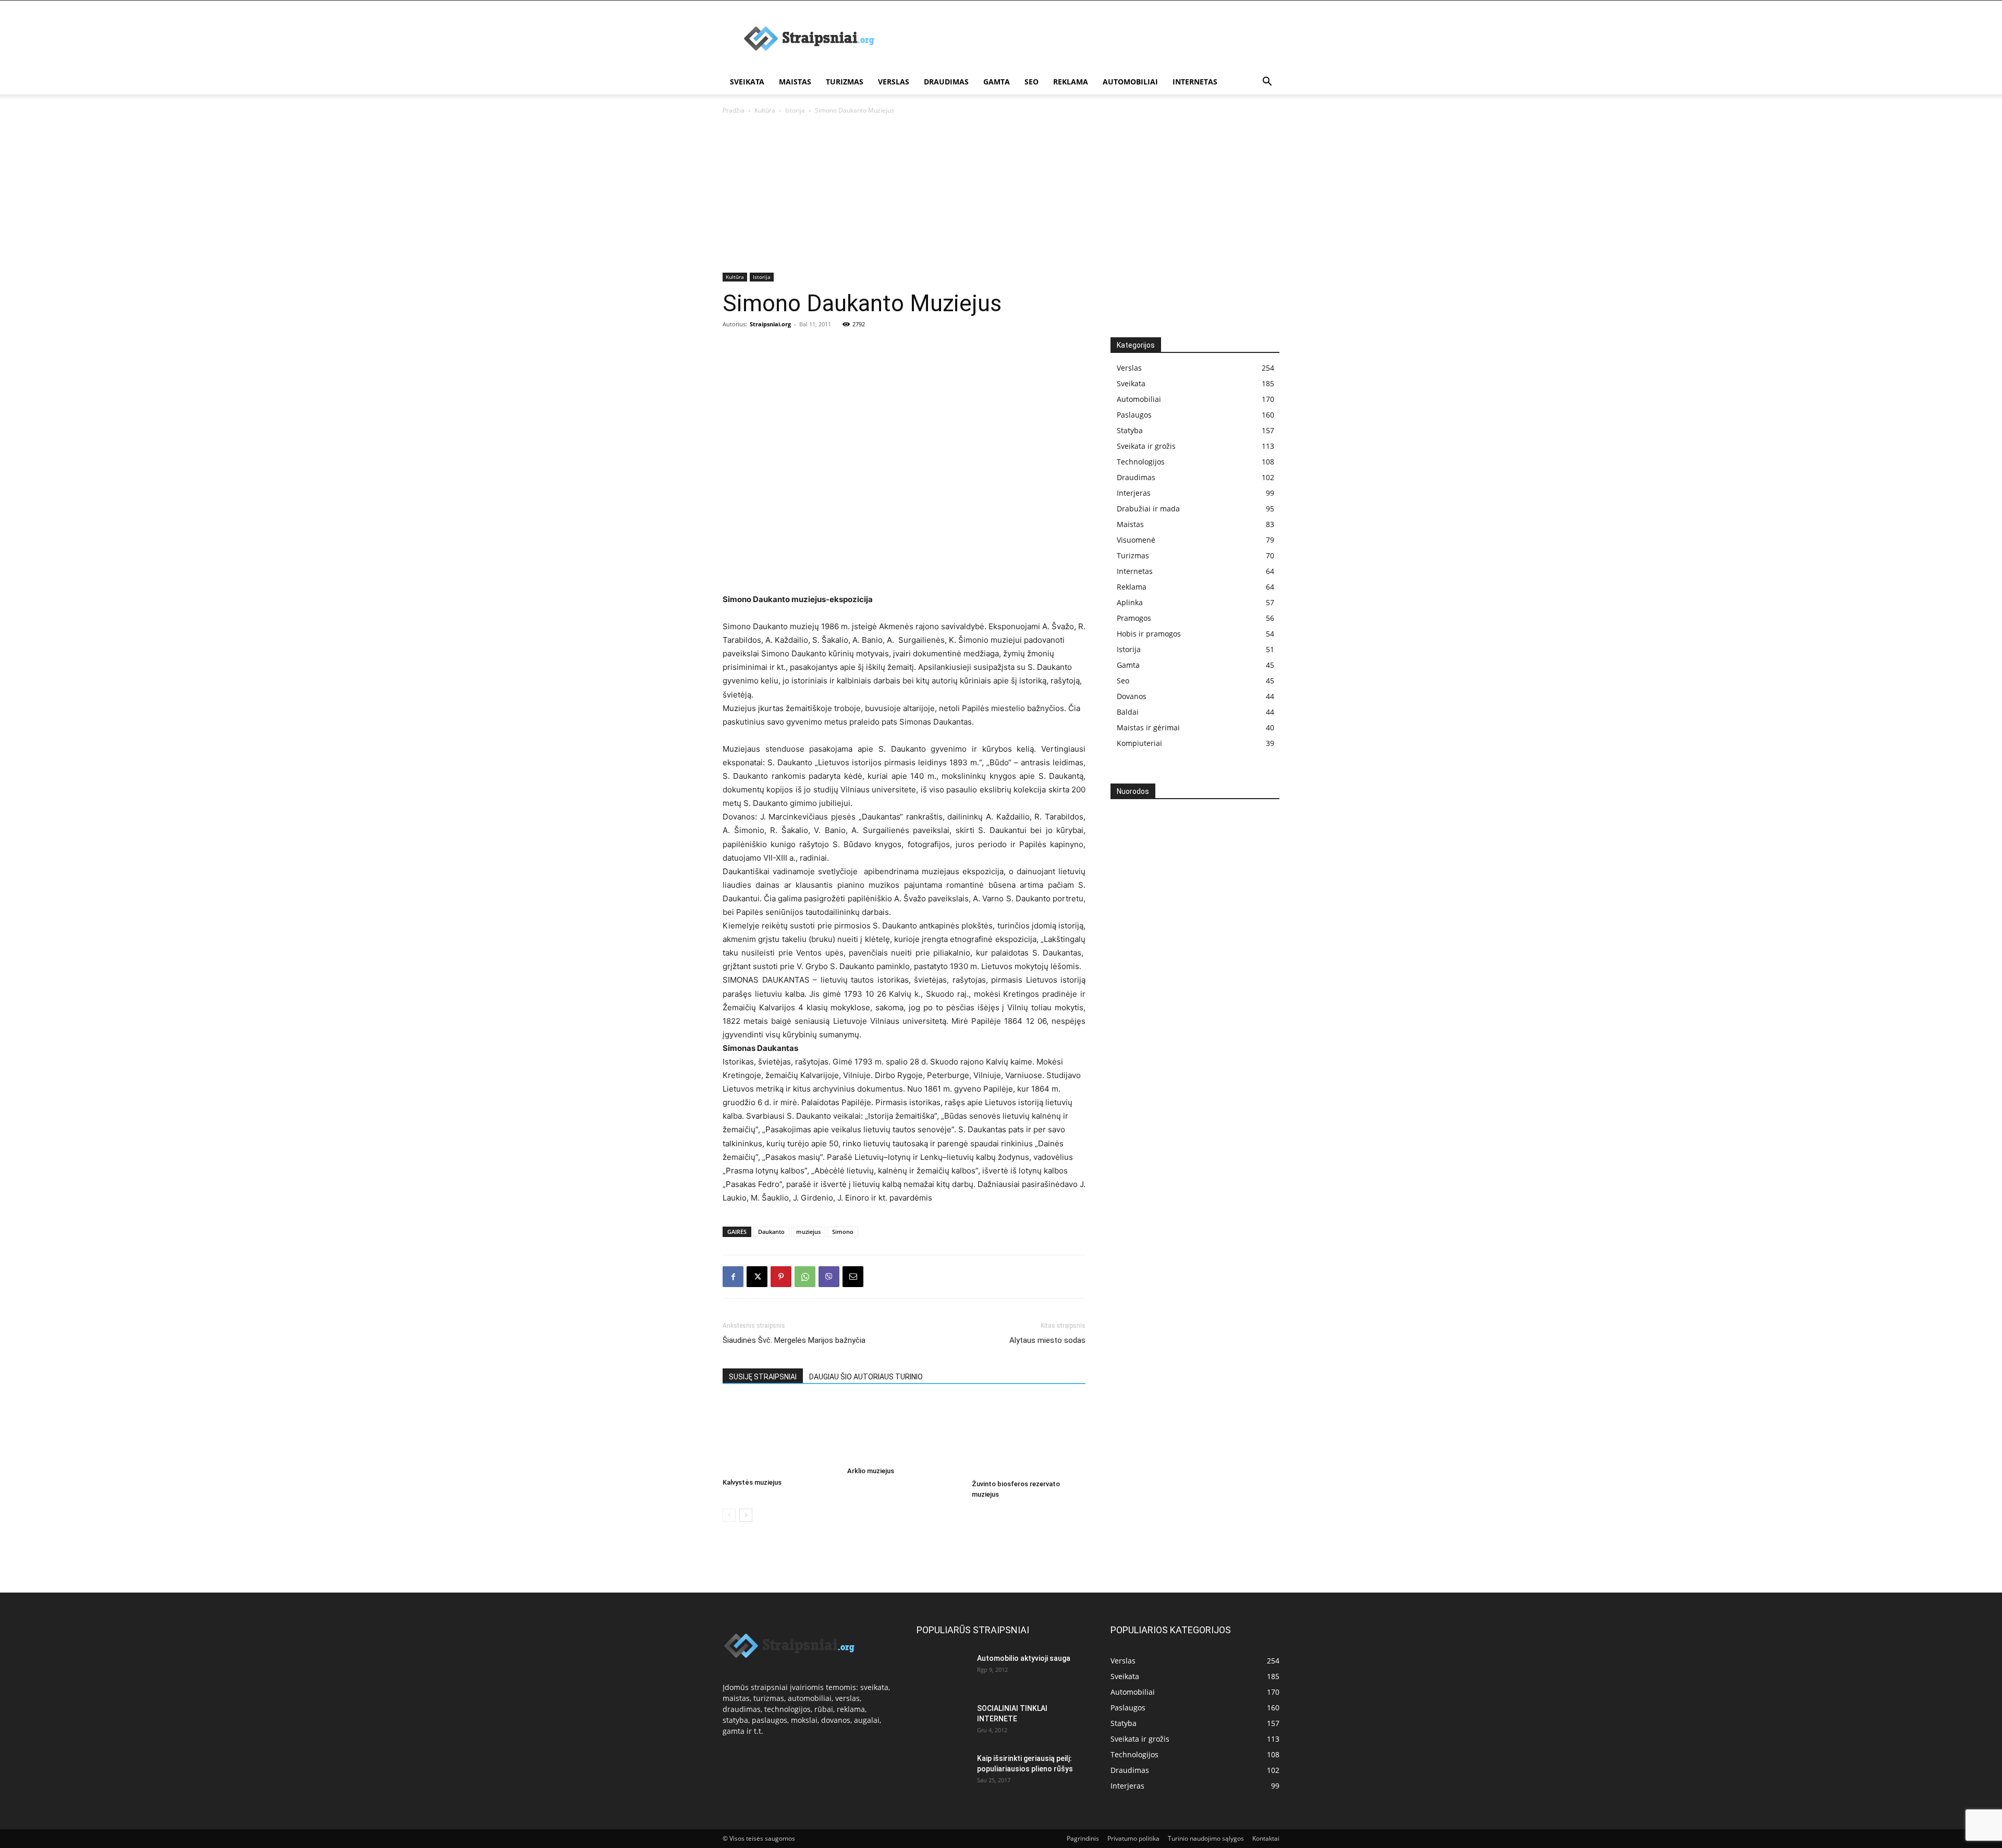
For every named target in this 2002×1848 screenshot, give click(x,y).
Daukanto (771, 1232)
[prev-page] (729, 1515)
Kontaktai (1266, 1838)
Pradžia (734, 110)
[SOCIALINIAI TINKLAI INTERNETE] (943, 1718)
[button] (1267, 83)
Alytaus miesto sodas (1047, 1340)
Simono (843, 1232)
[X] (757, 1277)
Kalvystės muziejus (752, 1482)
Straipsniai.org (770, 324)
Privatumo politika (1133, 1838)
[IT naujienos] (1191, 977)
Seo (1031, 82)
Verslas (894, 82)
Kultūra (765, 110)
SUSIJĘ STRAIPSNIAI (763, 1377)
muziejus (808, 1232)
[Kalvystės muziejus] (779, 1436)
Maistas (795, 82)
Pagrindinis (1083, 1838)
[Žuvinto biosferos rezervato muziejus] (1029, 1437)
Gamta (997, 82)
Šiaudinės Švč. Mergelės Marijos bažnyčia (794, 1340)
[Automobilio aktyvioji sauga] (943, 1670)
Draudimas (946, 82)
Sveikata (747, 82)
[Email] (853, 1277)
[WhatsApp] (805, 1277)
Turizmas (845, 82)
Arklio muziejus (871, 1471)
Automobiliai (1130, 82)
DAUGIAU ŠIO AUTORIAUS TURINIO (866, 1377)
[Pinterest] (781, 1277)
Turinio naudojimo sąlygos (1206, 1838)
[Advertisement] (1090, 39)
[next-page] (746, 1515)
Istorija (795, 110)
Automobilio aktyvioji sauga (1024, 1658)
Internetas (1195, 82)
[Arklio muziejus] (904, 1430)
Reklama (1071, 82)
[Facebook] (733, 1277)
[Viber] (829, 1277)
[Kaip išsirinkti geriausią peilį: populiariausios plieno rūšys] (943, 1771)
